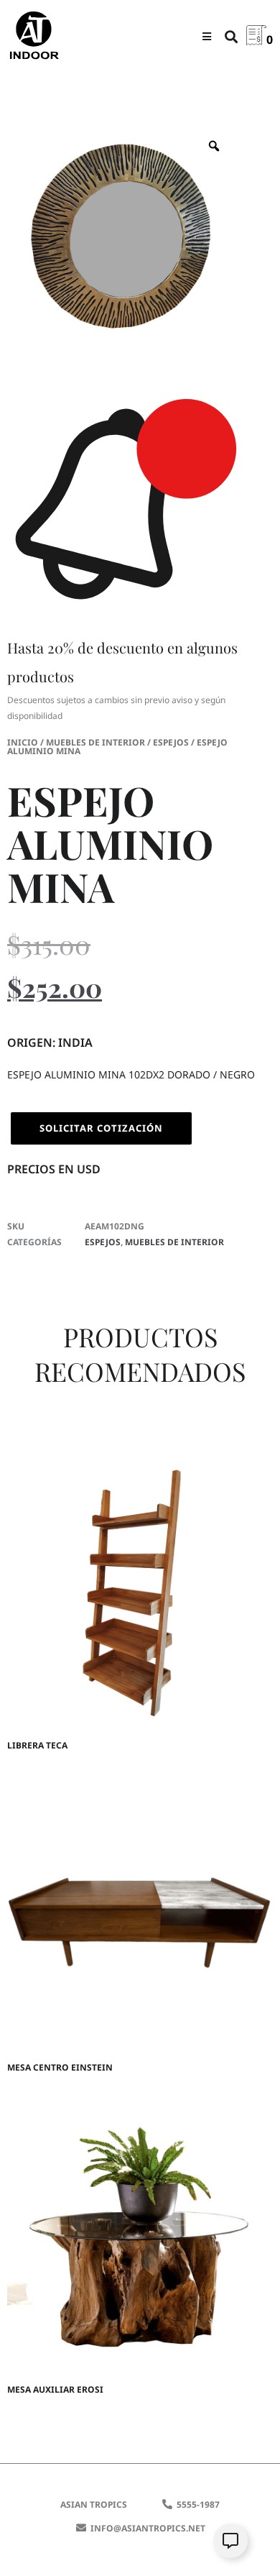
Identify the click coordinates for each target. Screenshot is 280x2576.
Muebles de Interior (95, 742)
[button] (206, 36)
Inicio (23, 742)
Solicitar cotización (101, 1128)
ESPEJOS (171, 742)
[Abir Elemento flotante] (230, 2541)
